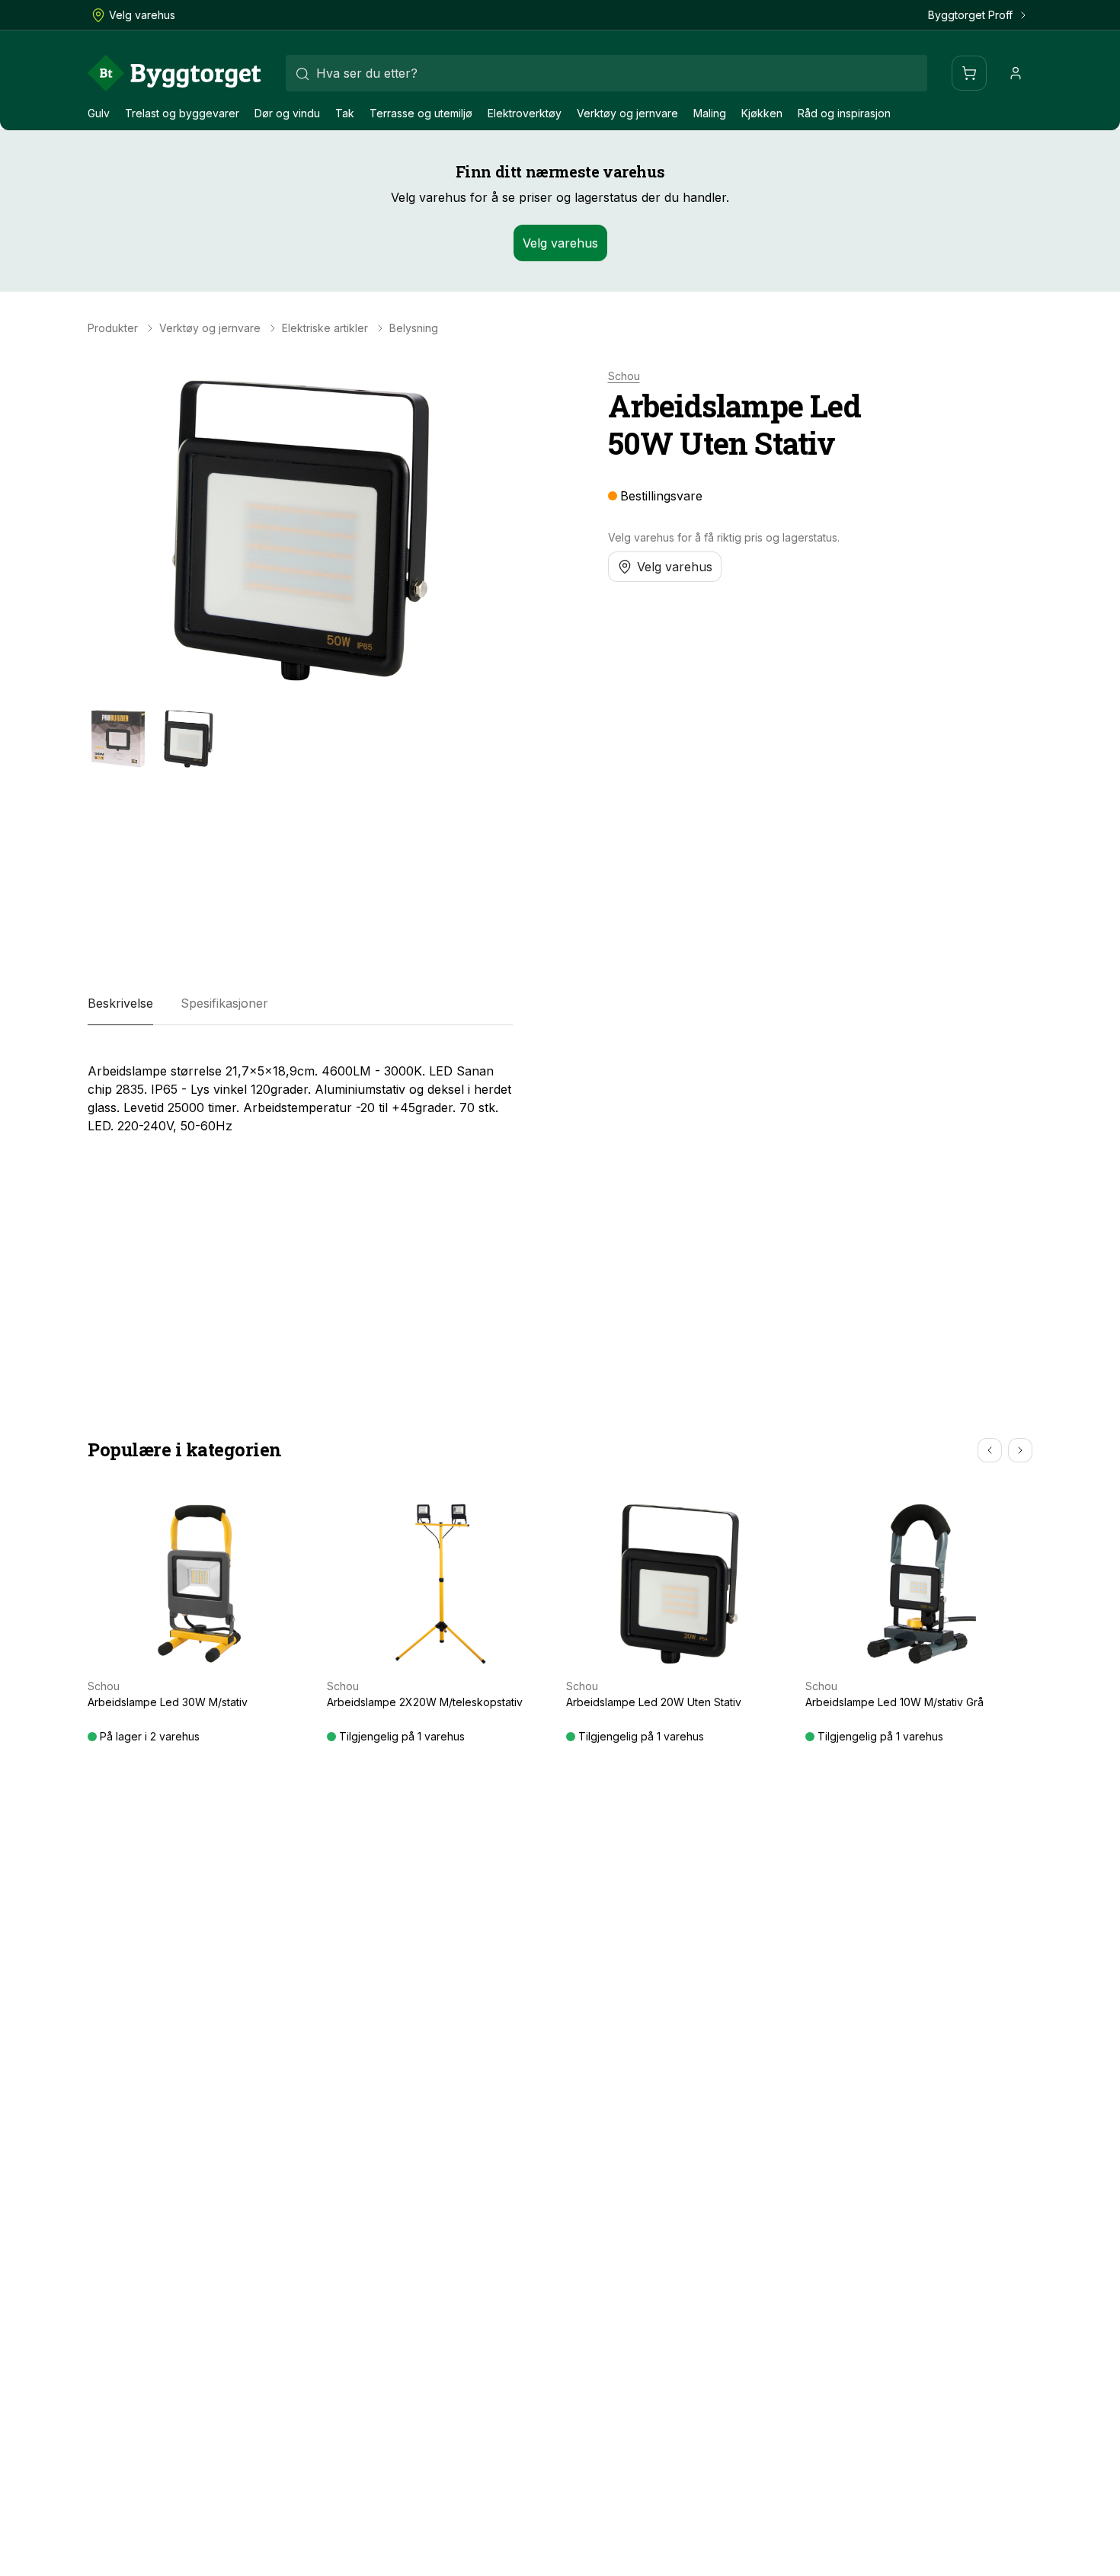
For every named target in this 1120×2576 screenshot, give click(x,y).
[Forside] (174, 73)
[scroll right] (1020, 1450)
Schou (624, 376)
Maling (710, 113)
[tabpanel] (300, 1092)
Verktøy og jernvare (627, 113)
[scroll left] (990, 1450)
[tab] (120, 1004)
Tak (345, 113)
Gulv (99, 113)
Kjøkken (762, 113)
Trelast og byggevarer (182, 113)
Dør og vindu (287, 113)
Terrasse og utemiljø (421, 113)
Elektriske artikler (325, 328)
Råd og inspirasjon (844, 113)
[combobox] (606, 73)
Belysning (414, 328)
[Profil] (1016, 73)
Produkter (113, 328)
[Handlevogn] (969, 73)
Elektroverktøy (525, 113)
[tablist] (300, 1004)
